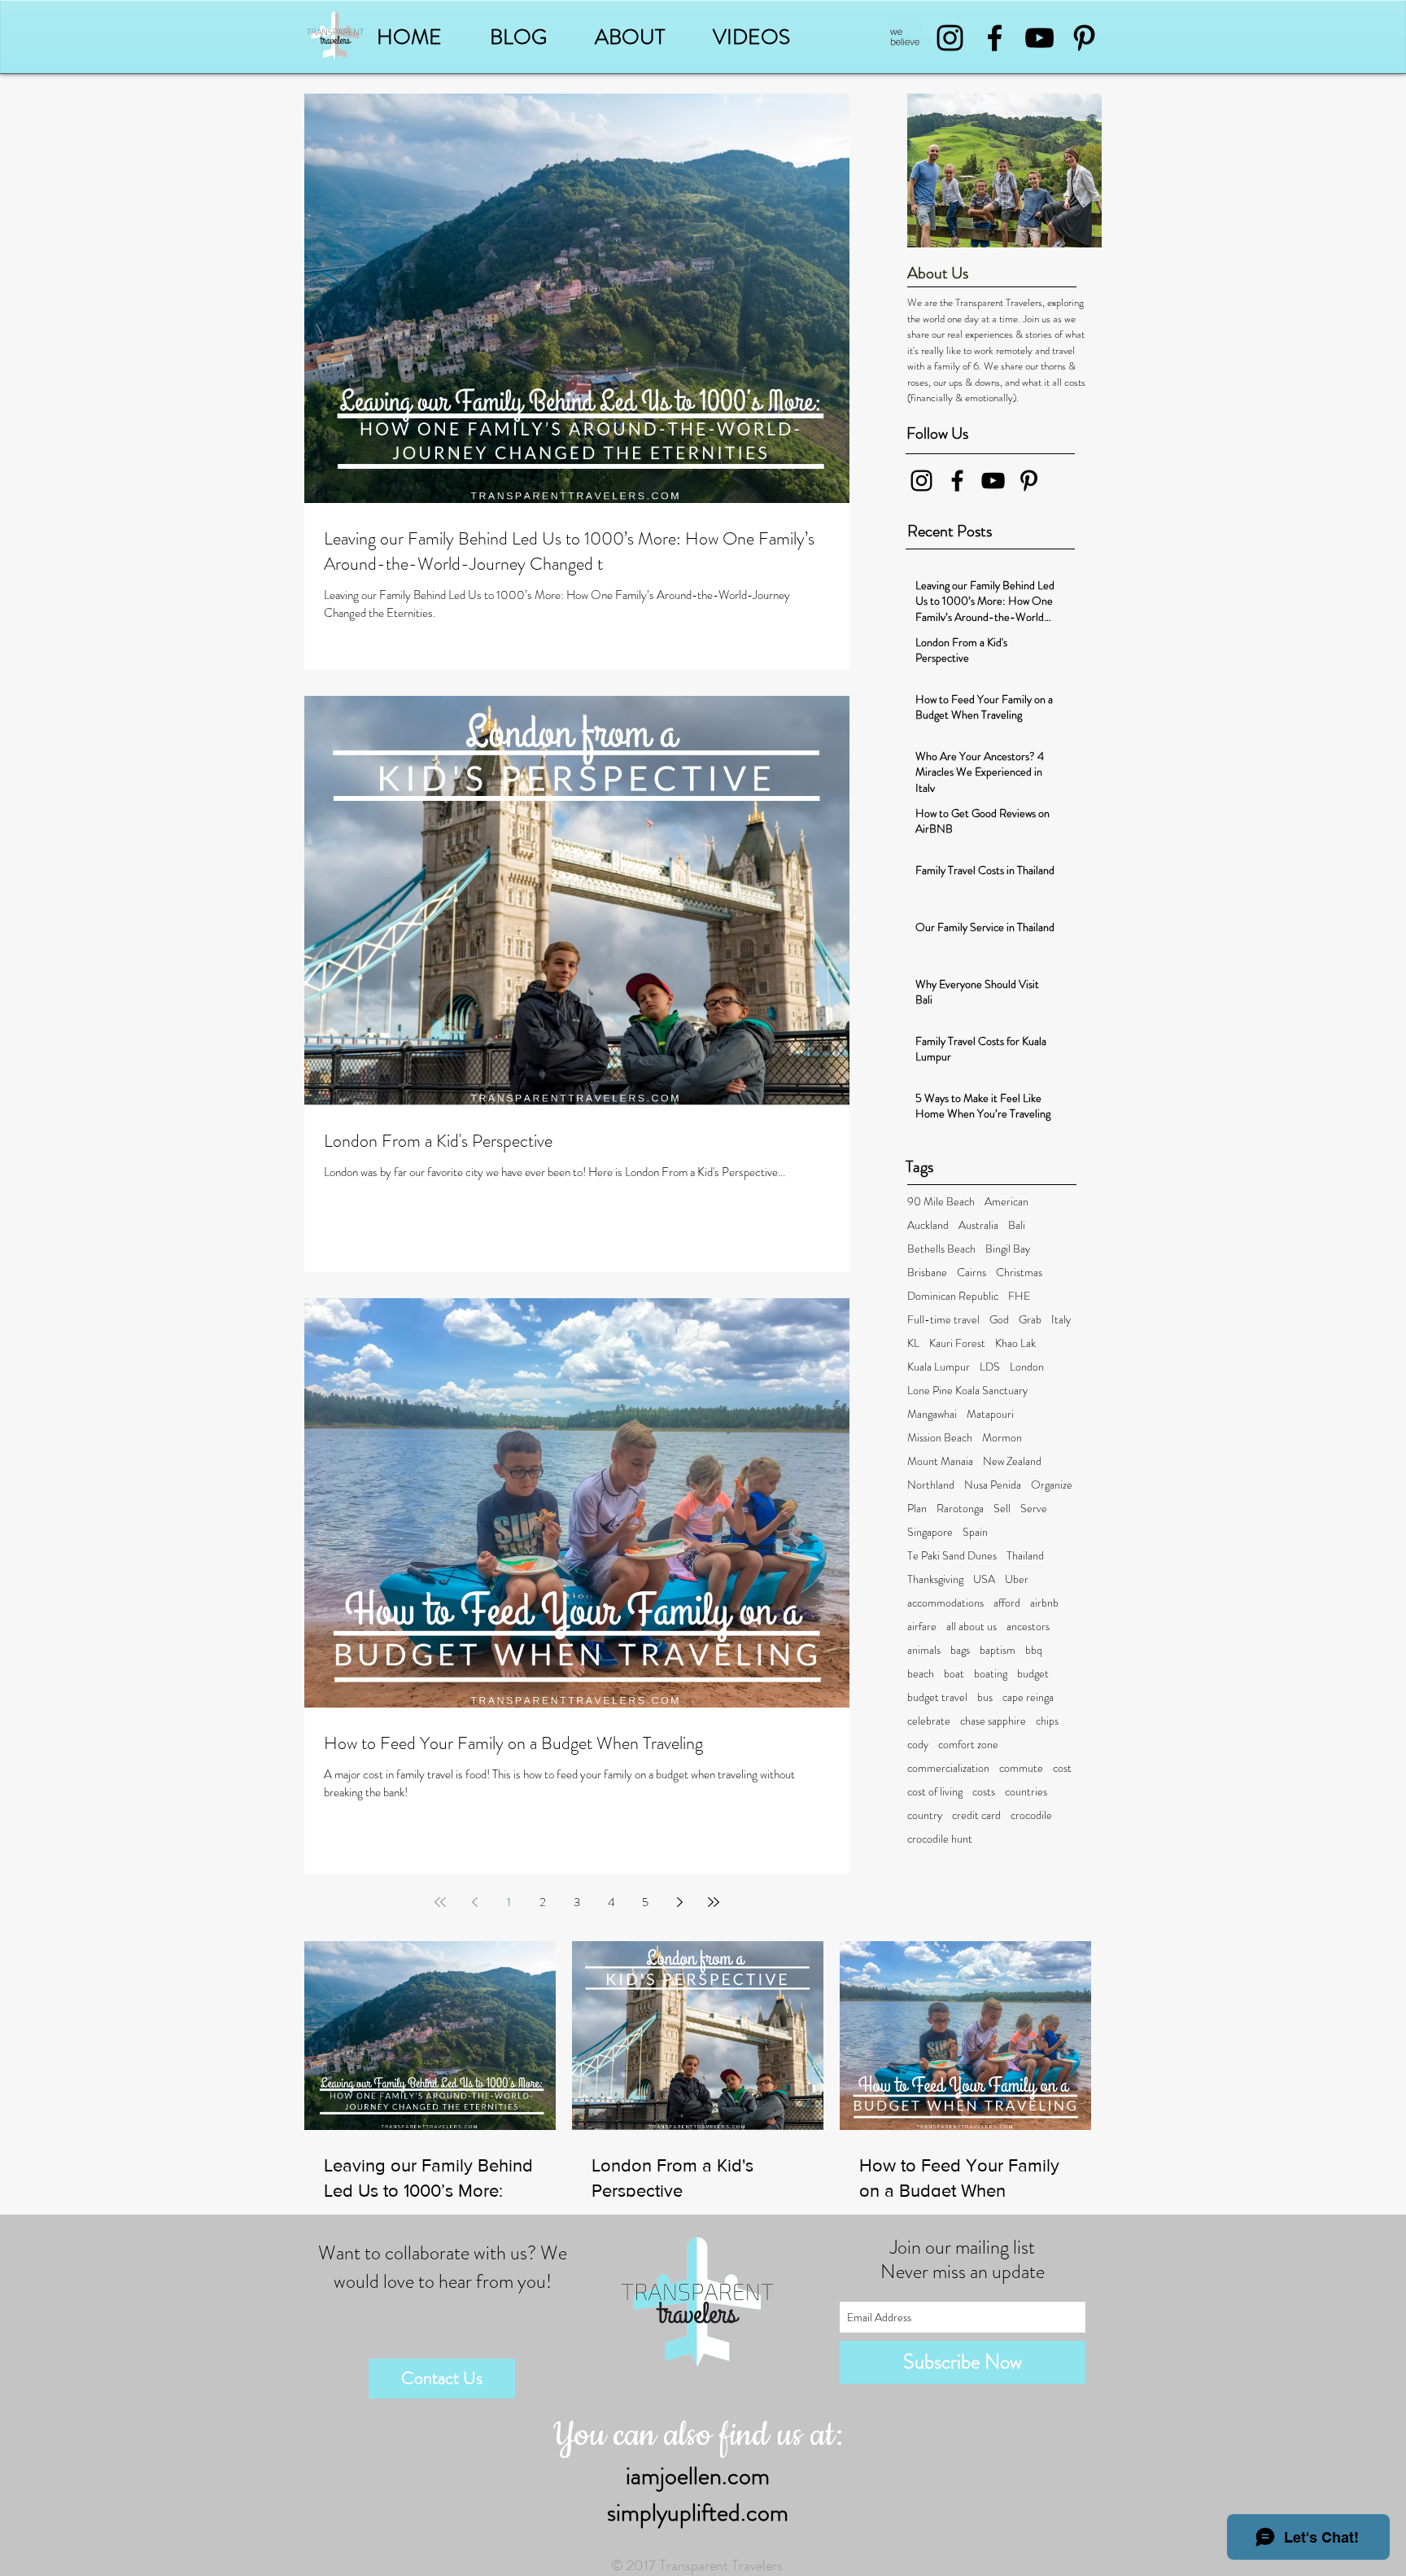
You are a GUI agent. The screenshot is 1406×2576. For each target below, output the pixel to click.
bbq (1034, 1650)
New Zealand (1012, 1461)
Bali (1017, 1225)
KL (913, 1343)
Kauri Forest (957, 1343)
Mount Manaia (940, 1461)
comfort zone (968, 1745)
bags (960, 1650)
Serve (1034, 1509)
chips (1047, 1721)
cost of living (935, 1792)
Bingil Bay (1008, 1249)
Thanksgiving (935, 1579)
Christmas (1019, 1273)
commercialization (948, 1768)
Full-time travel (943, 1320)
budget (1033, 1674)
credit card (976, 1815)
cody (918, 1745)
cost (1062, 1768)
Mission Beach (940, 1438)
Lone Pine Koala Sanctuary (967, 1391)
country (925, 1815)
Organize (1052, 1485)
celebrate (929, 1721)
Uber (1017, 1579)
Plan (917, 1509)
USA (984, 1579)
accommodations (945, 1603)
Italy (1061, 1320)
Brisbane (927, 1273)
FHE (1019, 1296)
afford (1007, 1603)
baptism (998, 1650)
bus (985, 1697)
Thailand (1025, 1556)
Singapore (930, 1532)
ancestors (1028, 1627)
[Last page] (714, 1902)
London (1027, 1367)
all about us (972, 1627)
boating (991, 1674)
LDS (990, 1367)
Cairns (972, 1273)
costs (984, 1792)
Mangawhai (932, 1414)
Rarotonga (960, 1509)
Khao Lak (1015, 1343)
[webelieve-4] (905, 38)
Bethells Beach (941, 1249)
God (999, 1320)
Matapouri (990, 1414)
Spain (975, 1532)
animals (924, 1650)
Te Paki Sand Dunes (952, 1556)
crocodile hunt (940, 1839)
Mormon (1002, 1438)
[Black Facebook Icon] (995, 38)
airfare (922, 1627)
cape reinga (1028, 1697)
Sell (1002, 1509)
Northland (931, 1485)
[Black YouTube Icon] (1039, 38)
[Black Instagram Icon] (950, 38)
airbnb (1044, 1603)
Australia (978, 1225)
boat (954, 1674)
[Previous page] (474, 1902)
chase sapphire (993, 1721)
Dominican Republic (953, 1296)
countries (1026, 1792)
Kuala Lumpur (939, 1367)
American (1006, 1202)
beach (921, 1674)
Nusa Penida (993, 1485)
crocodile (1031, 1815)
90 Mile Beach (941, 1202)
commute (1021, 1768)
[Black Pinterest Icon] (1084, 38)
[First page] (440, 1902)
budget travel (937, 1697)
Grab (1030, 1320)
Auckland (928, 1225)
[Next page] (679, 1902)
